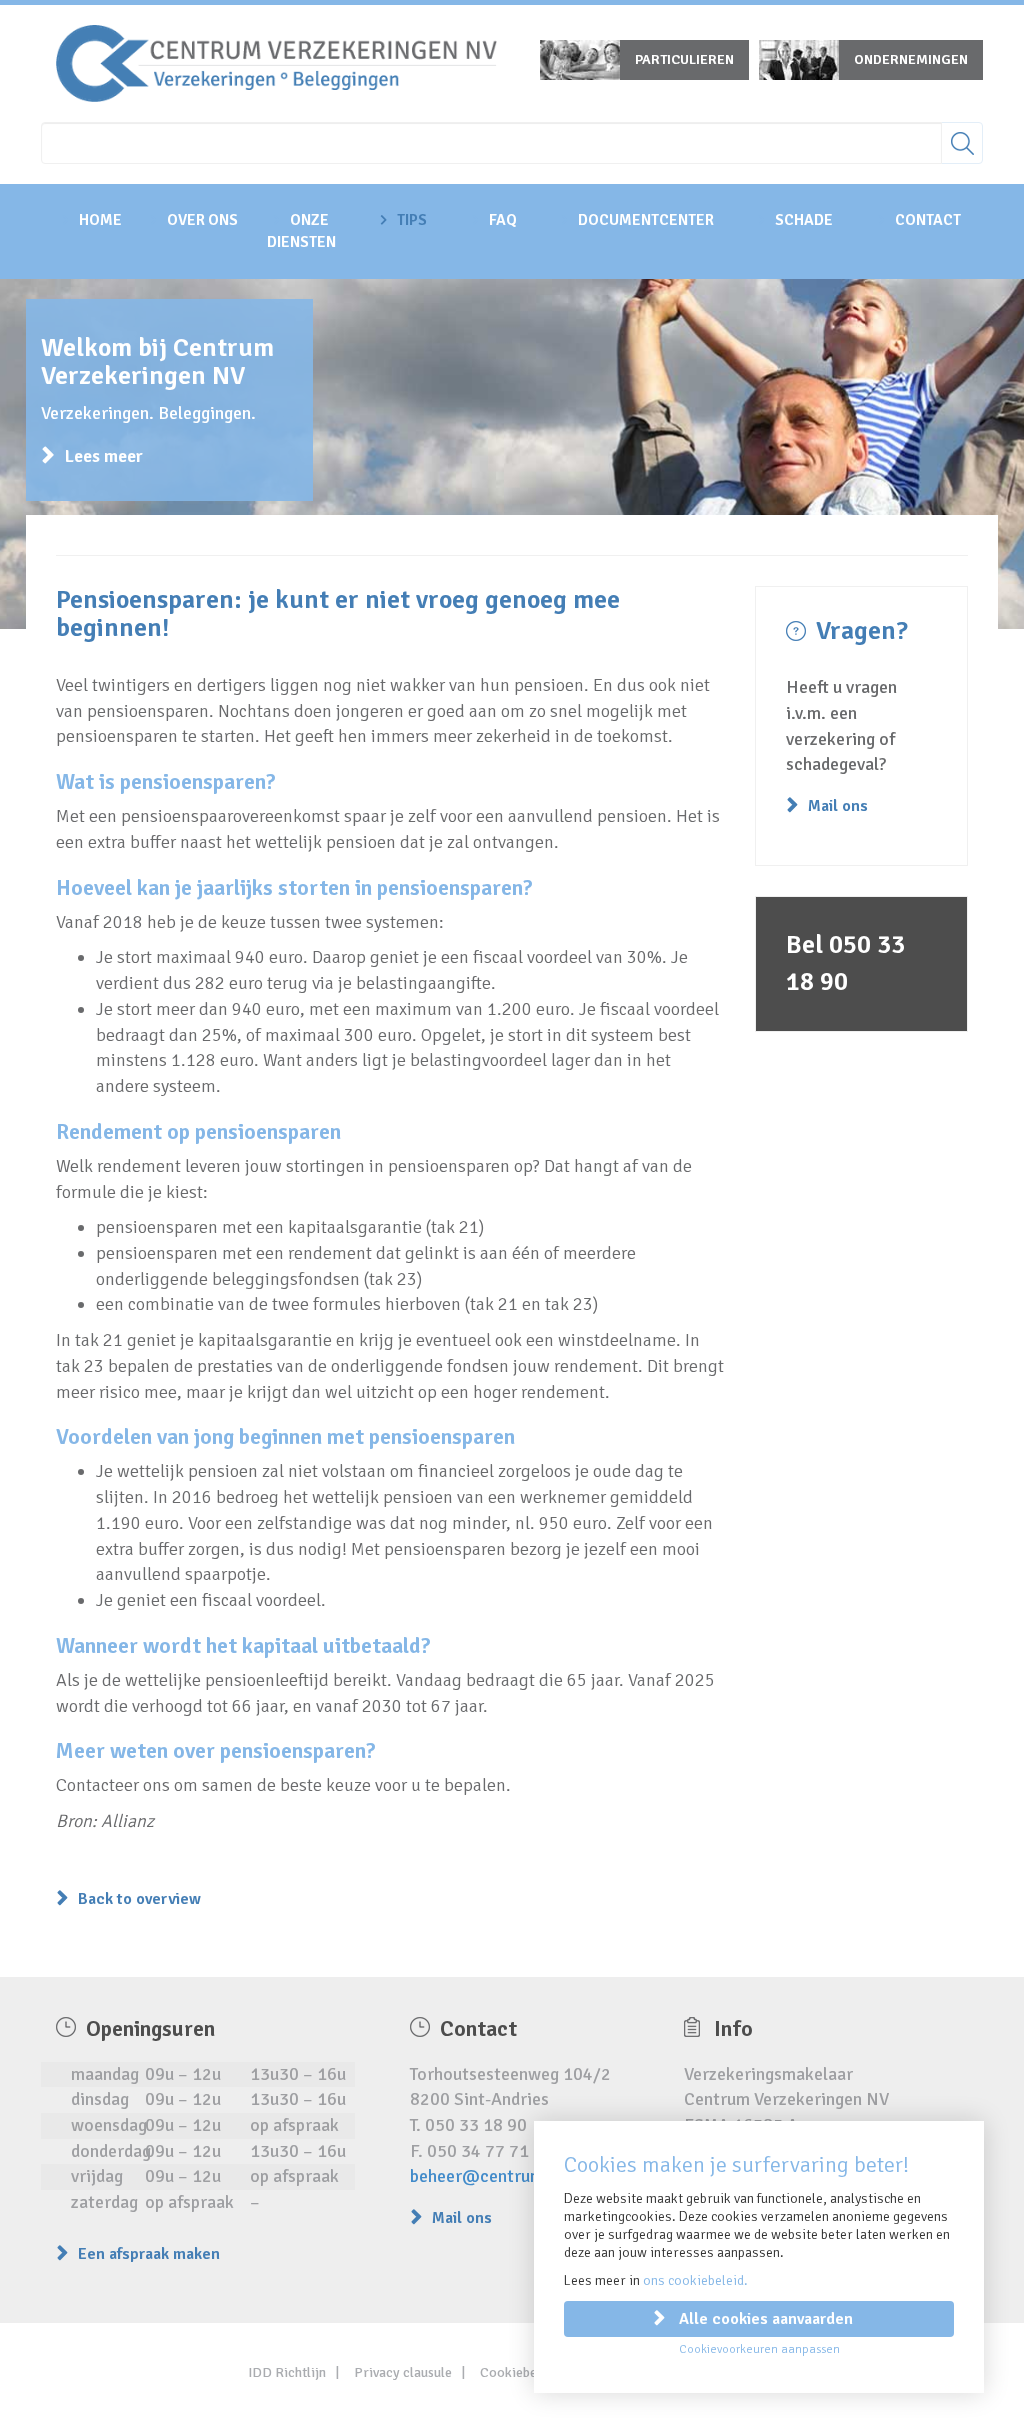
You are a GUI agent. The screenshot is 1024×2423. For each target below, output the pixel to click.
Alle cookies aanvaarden (766, 2319)
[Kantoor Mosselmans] (276, 62)
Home (100, 220)
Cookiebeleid (519, 2372)
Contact (928, 220)
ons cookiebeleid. (695, 2280)
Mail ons (838, 806)
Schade (804, 220)
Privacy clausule (403, 2372)
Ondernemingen (911, 59)
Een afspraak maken (149, 2254)
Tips (412, 220)
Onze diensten (301, 231)
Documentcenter (646, 220)
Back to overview (139, 1899)
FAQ (503, 220)
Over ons (202, 220)
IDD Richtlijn (287, 2372)
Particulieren (684, 59)
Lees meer (104, 456)
